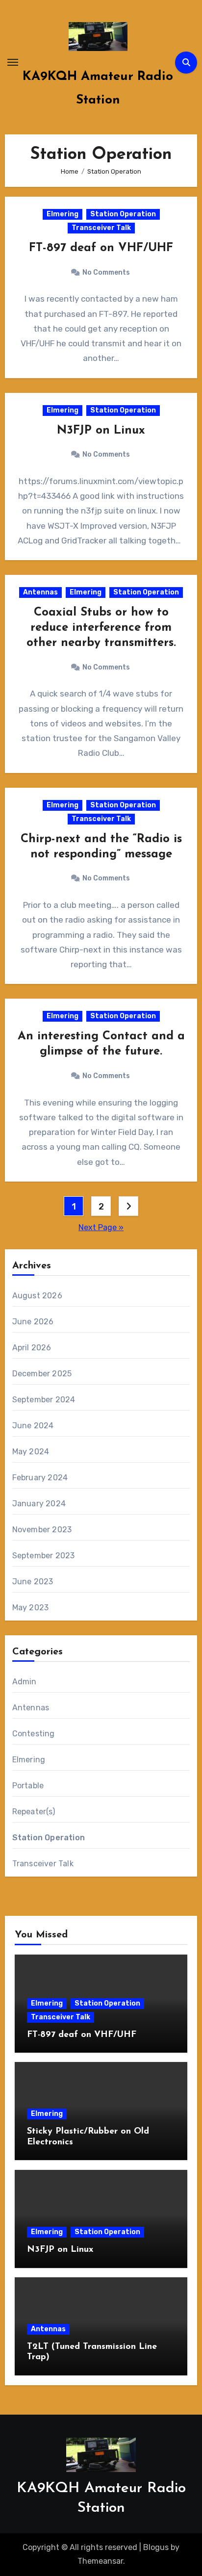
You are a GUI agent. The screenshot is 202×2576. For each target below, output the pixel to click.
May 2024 (31, 1452)
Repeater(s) (34, 1812)
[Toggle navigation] (13, 62)
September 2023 (44, 1556)
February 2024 (40, 1478)
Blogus (156, 2547)
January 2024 (39, 1504)
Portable (28, 1786)
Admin (25, 1682)
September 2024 (44, 1400)
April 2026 (32, 1348)
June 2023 (33, 1582)
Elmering (63, 214)
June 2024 (33, 1426)
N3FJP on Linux (101, 431)
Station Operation (123, 214)
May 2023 (31, 1608)
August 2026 (37, 1296)
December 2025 (42, 1374)
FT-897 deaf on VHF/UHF (101, 248)
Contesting (34, 1734)
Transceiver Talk (101, 228)
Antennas (40, 592)
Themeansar (100, 2561)
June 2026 (33, 1322)
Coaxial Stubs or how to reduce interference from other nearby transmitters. (101, 628)
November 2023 (42, 1530)
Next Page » (101, 1227)
